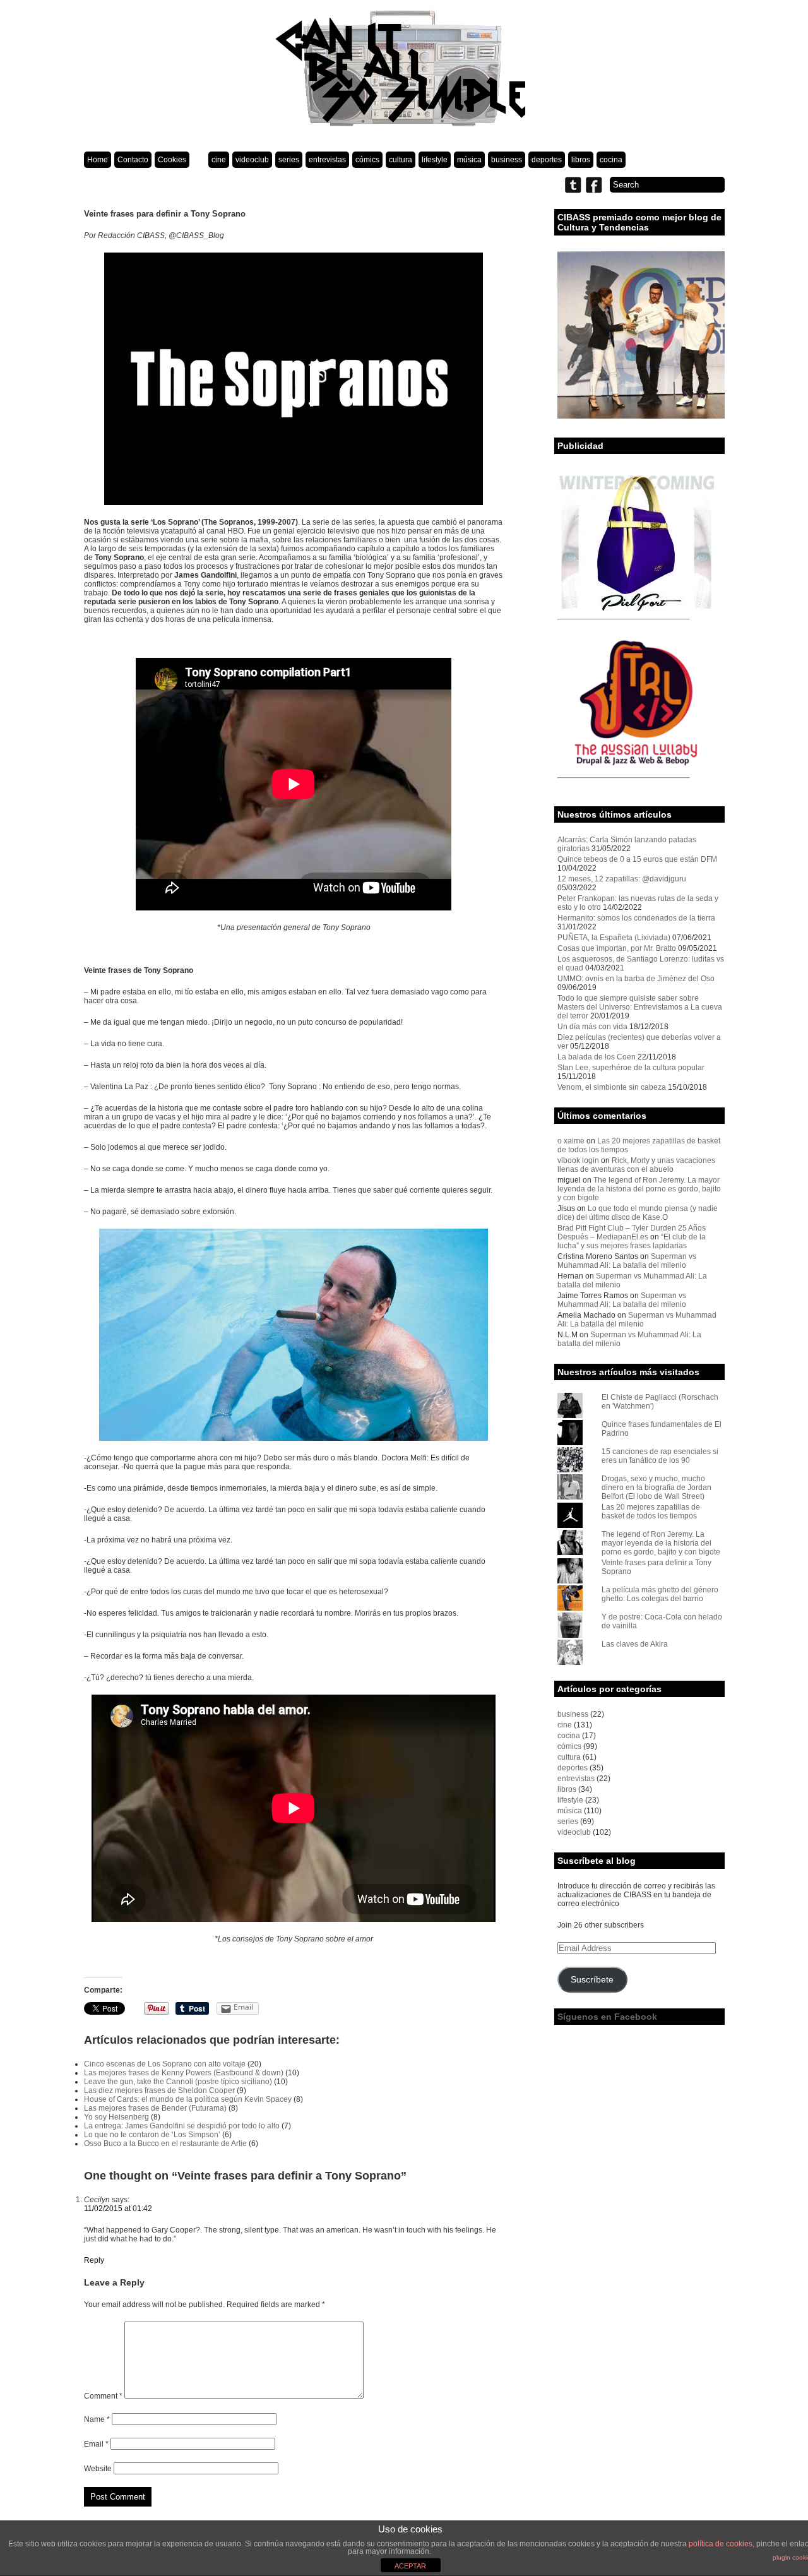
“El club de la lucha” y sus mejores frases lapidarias (632, 1241)
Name (97, 2419)
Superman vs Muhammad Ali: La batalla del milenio (627, 1261)
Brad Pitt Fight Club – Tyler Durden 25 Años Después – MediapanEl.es (632, 1232)
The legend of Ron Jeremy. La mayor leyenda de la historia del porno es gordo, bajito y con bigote (639, 1189)
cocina (611, 160)
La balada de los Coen (597, 1057)
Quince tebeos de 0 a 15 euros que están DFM (637, 859)
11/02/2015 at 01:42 (118, 2209)
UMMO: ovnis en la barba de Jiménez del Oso (636, 979)
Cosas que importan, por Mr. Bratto (617, 948)
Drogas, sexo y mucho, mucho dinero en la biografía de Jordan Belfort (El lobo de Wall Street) (656, 1488)
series (289, 160)
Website (98, 2469)
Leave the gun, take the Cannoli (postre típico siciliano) (178, 2082)
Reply (94, 2260)
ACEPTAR (410, 2566)
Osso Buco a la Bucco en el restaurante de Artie (165, 2144)
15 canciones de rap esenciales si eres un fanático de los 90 (660, 1456)
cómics (367, 160)
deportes (547, 160)
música (469, 160)
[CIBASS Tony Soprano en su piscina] (294, 1335)
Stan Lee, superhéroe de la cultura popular (631, 1068)
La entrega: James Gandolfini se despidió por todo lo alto (182, 2126)
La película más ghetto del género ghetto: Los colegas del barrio (660, 1594)
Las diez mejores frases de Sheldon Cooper (159, 2090)
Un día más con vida (592, 1027)
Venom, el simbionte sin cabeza (612, 1087)
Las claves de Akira (635, 1644)
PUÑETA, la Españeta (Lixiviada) (614, 938)
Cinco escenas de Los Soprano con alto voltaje (165, 2064)
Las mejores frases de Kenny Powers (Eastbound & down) (184, 2073)
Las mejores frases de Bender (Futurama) (155, 2108)
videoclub (252, 160)
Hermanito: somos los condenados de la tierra (636, 918)
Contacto (133, 160)
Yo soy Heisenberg (116, 2117)
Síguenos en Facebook (607, 2017)
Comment (103, 2396)
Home (98, 160)
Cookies (172, 160)
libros (581, 160)
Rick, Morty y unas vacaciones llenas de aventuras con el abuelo (636, 1165)
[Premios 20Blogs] (641, 416)
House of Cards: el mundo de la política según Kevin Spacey (188, 2099)
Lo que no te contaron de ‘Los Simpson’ (152, 2135)
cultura (401, 160)
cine (219, 160)
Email (96, 2444)
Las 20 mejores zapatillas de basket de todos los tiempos (651, 1512)
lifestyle (435, 160)
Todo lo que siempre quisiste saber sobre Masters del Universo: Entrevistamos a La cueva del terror (640, 1007)
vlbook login (578, 1160)
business (507, 160)
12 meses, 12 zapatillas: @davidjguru (622, 879)
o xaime (571, 1141)
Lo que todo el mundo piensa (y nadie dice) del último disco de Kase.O (638, 1213)
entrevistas (327, 160)
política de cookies (721, 2544)
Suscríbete (592, 1980)
